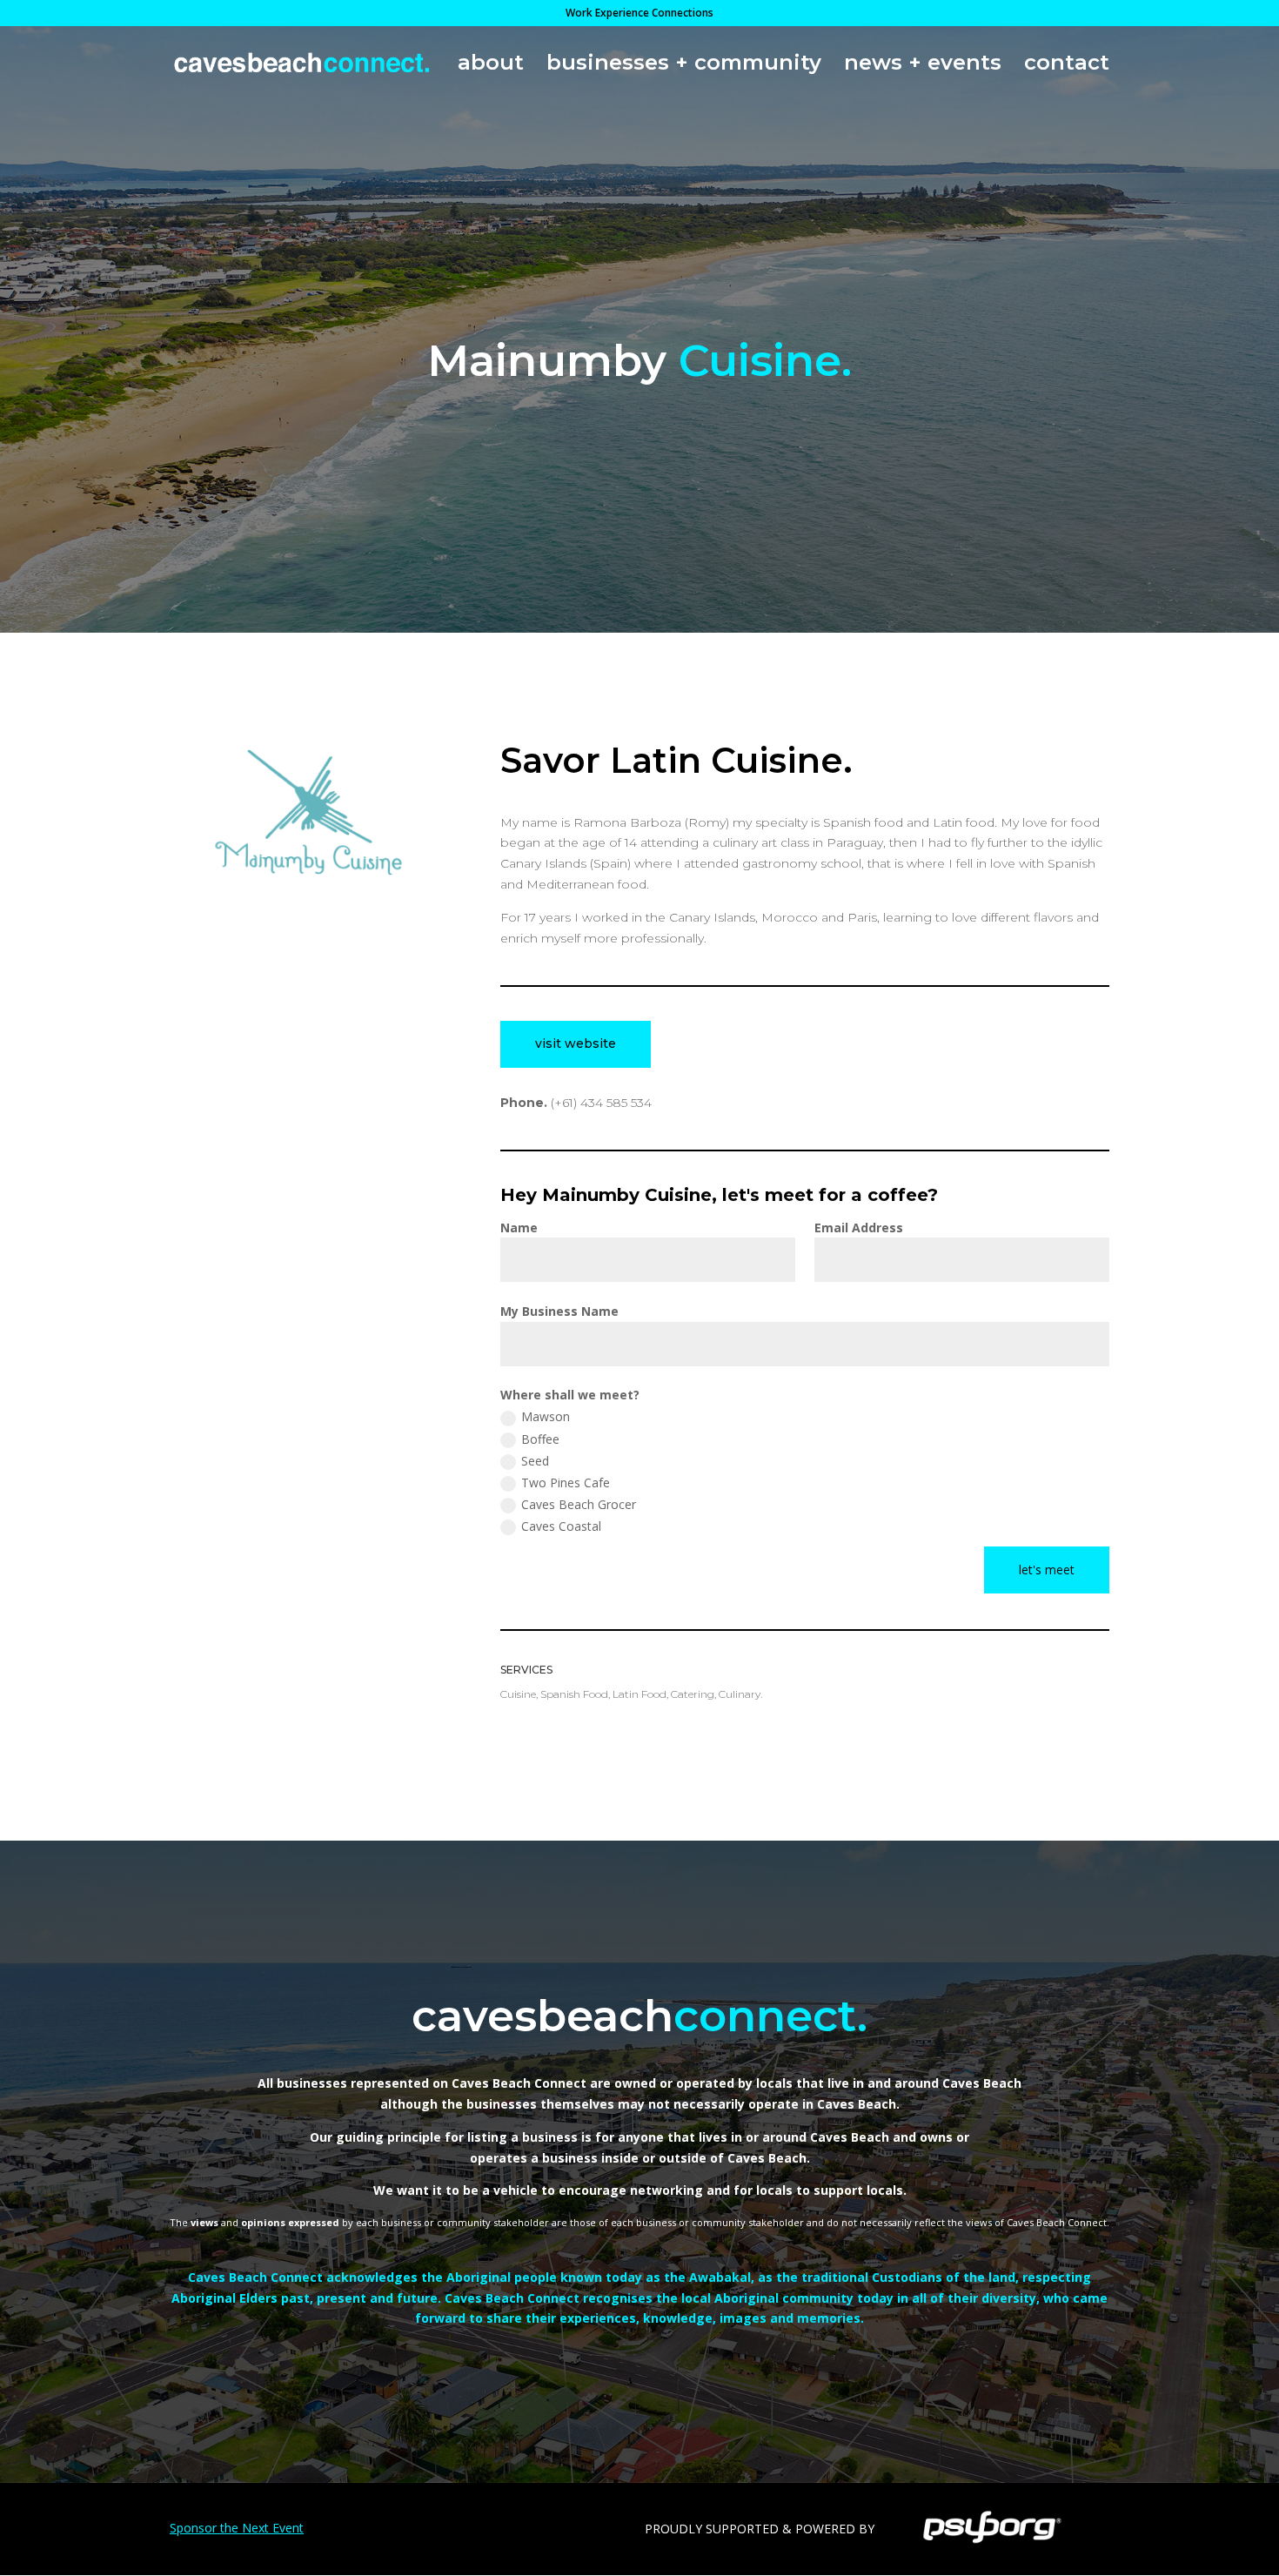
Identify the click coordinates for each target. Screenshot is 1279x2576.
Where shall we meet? (570, 1395)
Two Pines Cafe (566, 1483)
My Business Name (559, 1311)
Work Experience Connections (639, 14)
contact (1067, 66)
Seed (535, 1461)
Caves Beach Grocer (579, 1504)
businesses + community (684, 66)
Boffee (540, 1439)
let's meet (1047, 1570)
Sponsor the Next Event (237, 2528)
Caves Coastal (561, 1526)
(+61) (601, 1103)
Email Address (859, 1228)
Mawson (546, 1416)
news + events (923, 66)
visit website (576, 1043)
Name (519, 1228)
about (491, 66)
